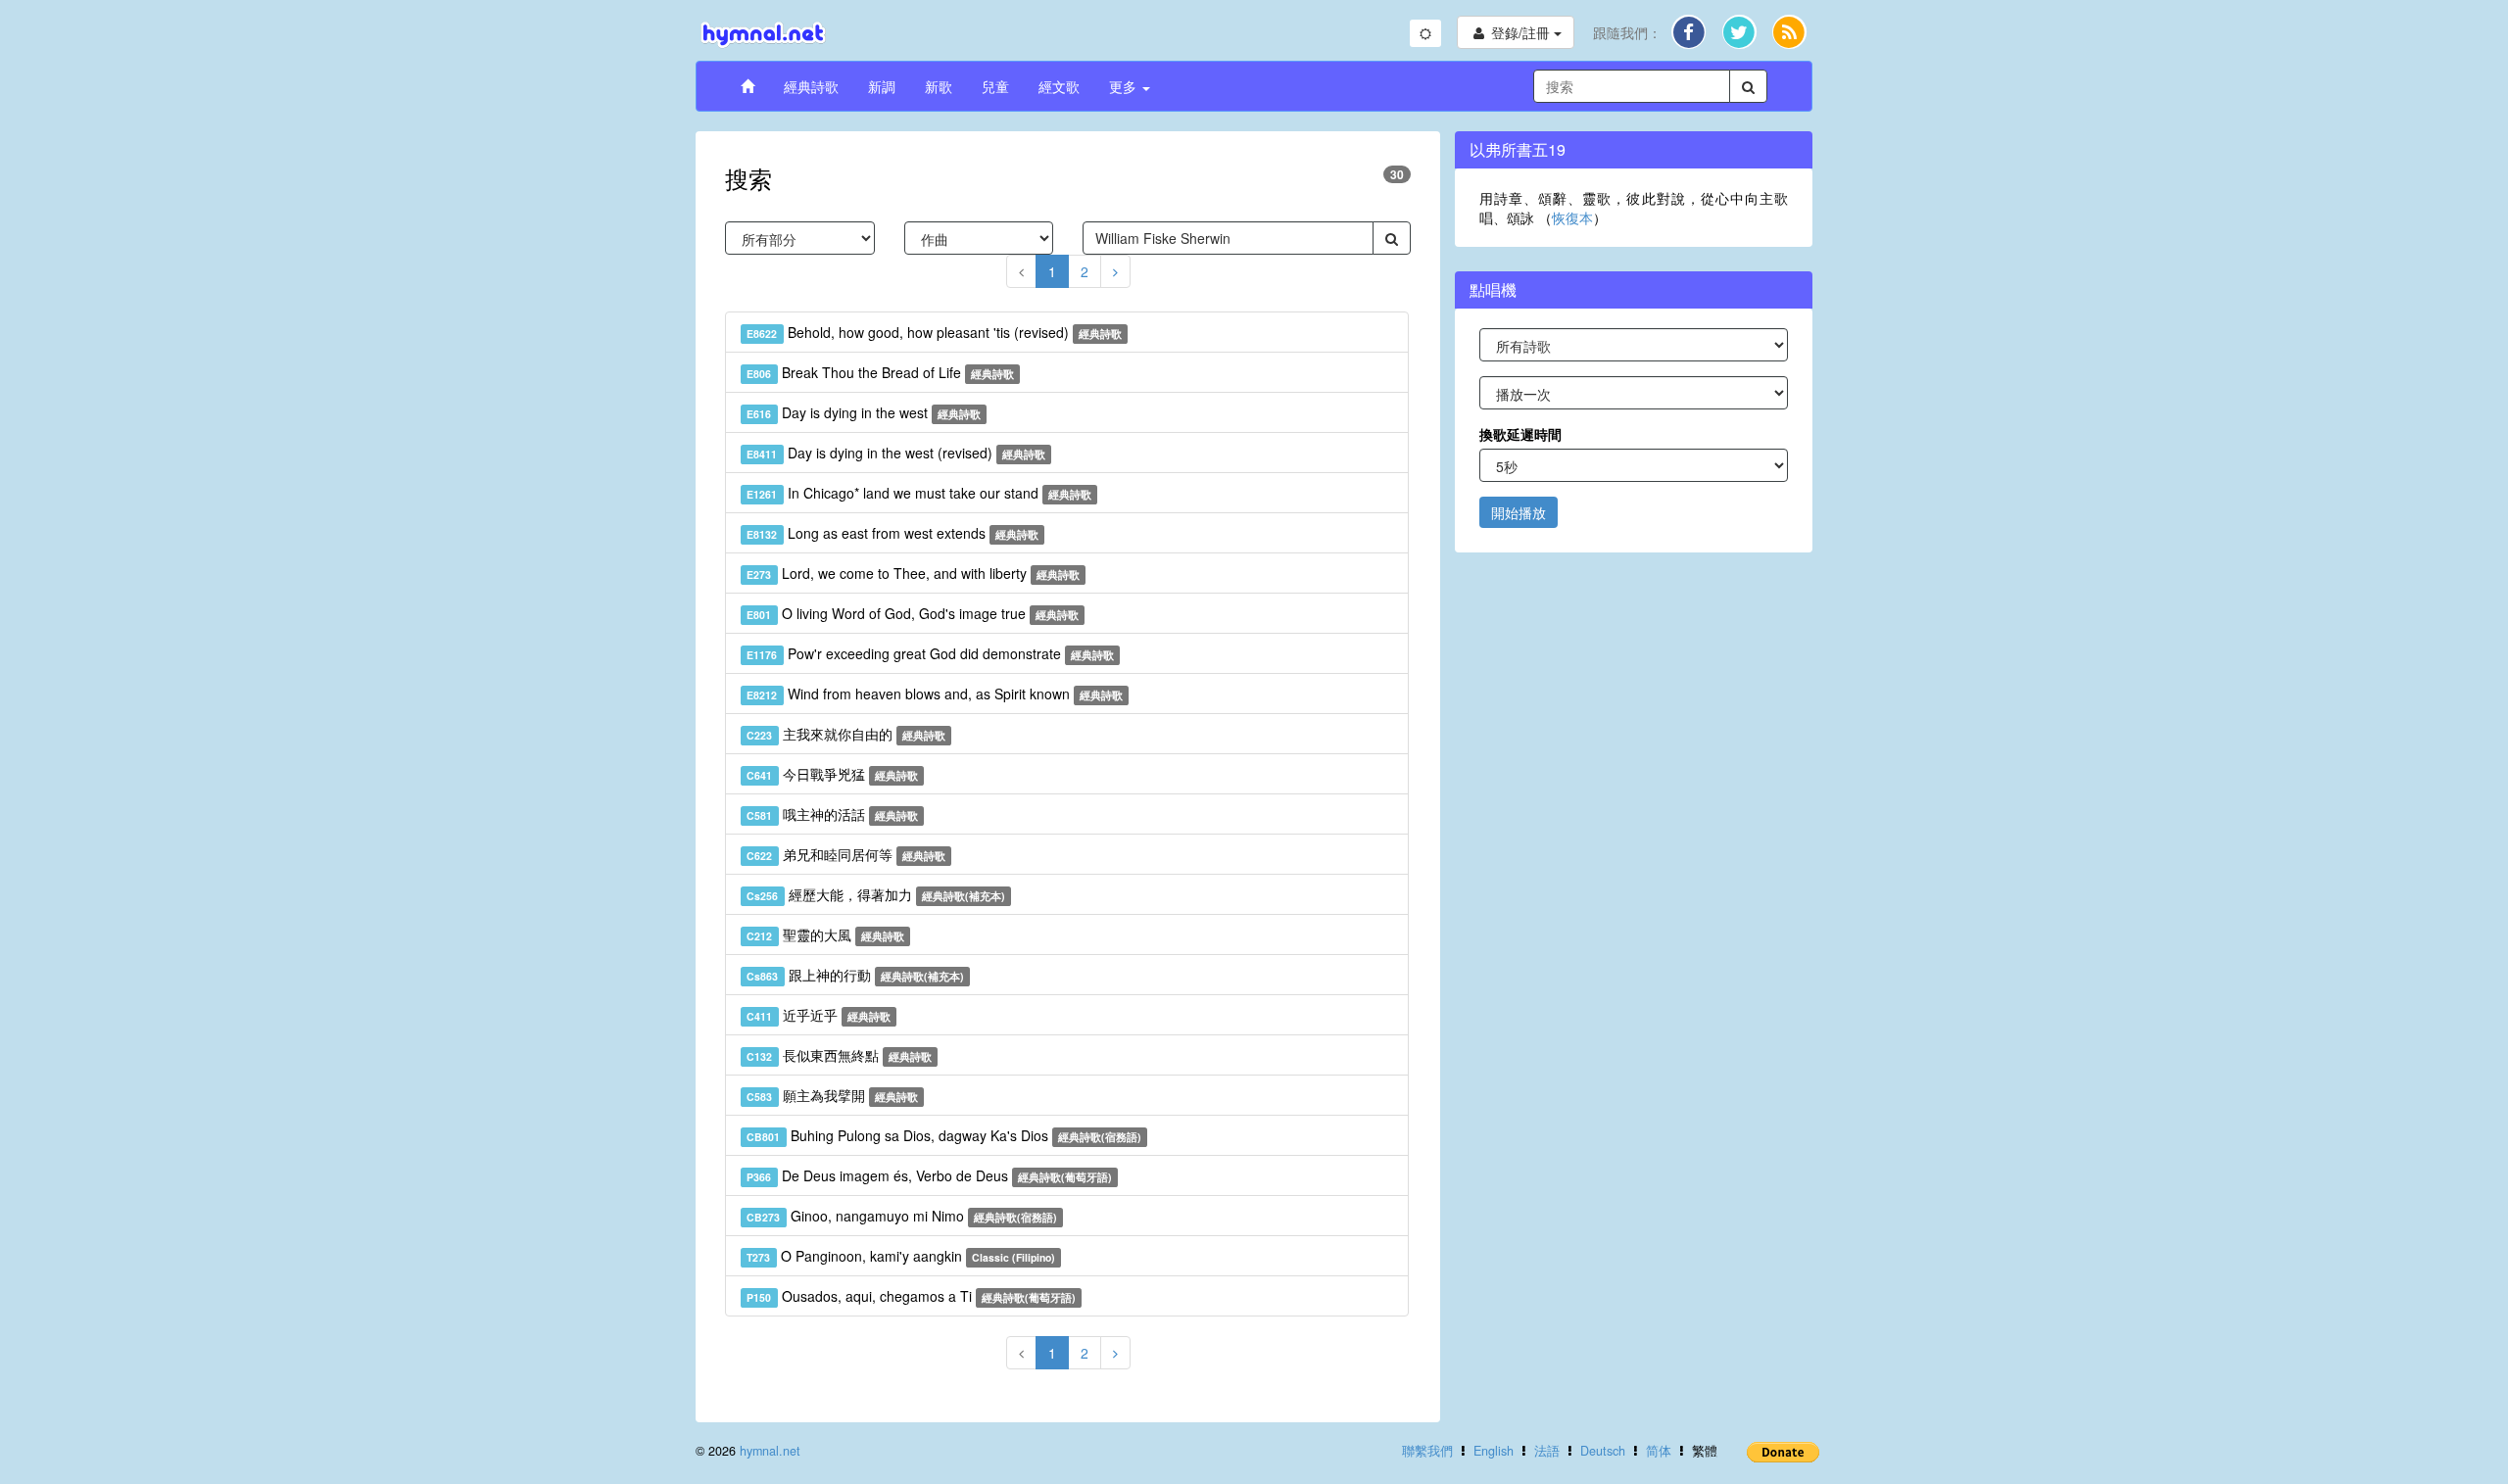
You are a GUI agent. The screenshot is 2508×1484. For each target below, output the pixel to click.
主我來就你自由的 (846, 734)
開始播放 (1519, 512)
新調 (882, 86)
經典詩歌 (811, 86)
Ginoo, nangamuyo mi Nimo (902, 1216)
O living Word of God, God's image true (913, 613)
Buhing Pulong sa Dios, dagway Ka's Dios (944, 1135)
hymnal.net (770, 1451)
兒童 (995, 86)
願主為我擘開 (832, 1095)
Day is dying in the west (864, 412)
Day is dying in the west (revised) (896, 453)
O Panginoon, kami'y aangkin (901, 1256)
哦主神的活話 (832, 814)
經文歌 (1059, 86)
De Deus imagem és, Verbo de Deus (929, 1175)
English (1494, 1451)
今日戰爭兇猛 (832, 774)
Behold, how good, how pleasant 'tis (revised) (934, 332)
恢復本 (1572, 217)
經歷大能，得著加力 (876, 894)
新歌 (939, 86)
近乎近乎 (819, 1015)
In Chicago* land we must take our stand (919, 493)
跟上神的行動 (855, 975)
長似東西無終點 (839, 1055)
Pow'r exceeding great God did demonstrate (930, 653)
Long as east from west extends (892, 533)
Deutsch (1603, 1451)
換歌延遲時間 (1520, 434)
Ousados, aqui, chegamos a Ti (911, 1296)
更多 (1125, 86)
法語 (1547, 1451)
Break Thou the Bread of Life (880, 372)
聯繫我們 (1427, 1451)
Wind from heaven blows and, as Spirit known (935, 694)
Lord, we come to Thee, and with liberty (913, 573)
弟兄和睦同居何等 (846, 854)
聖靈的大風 (825, 934)
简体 (1659, 1451)
